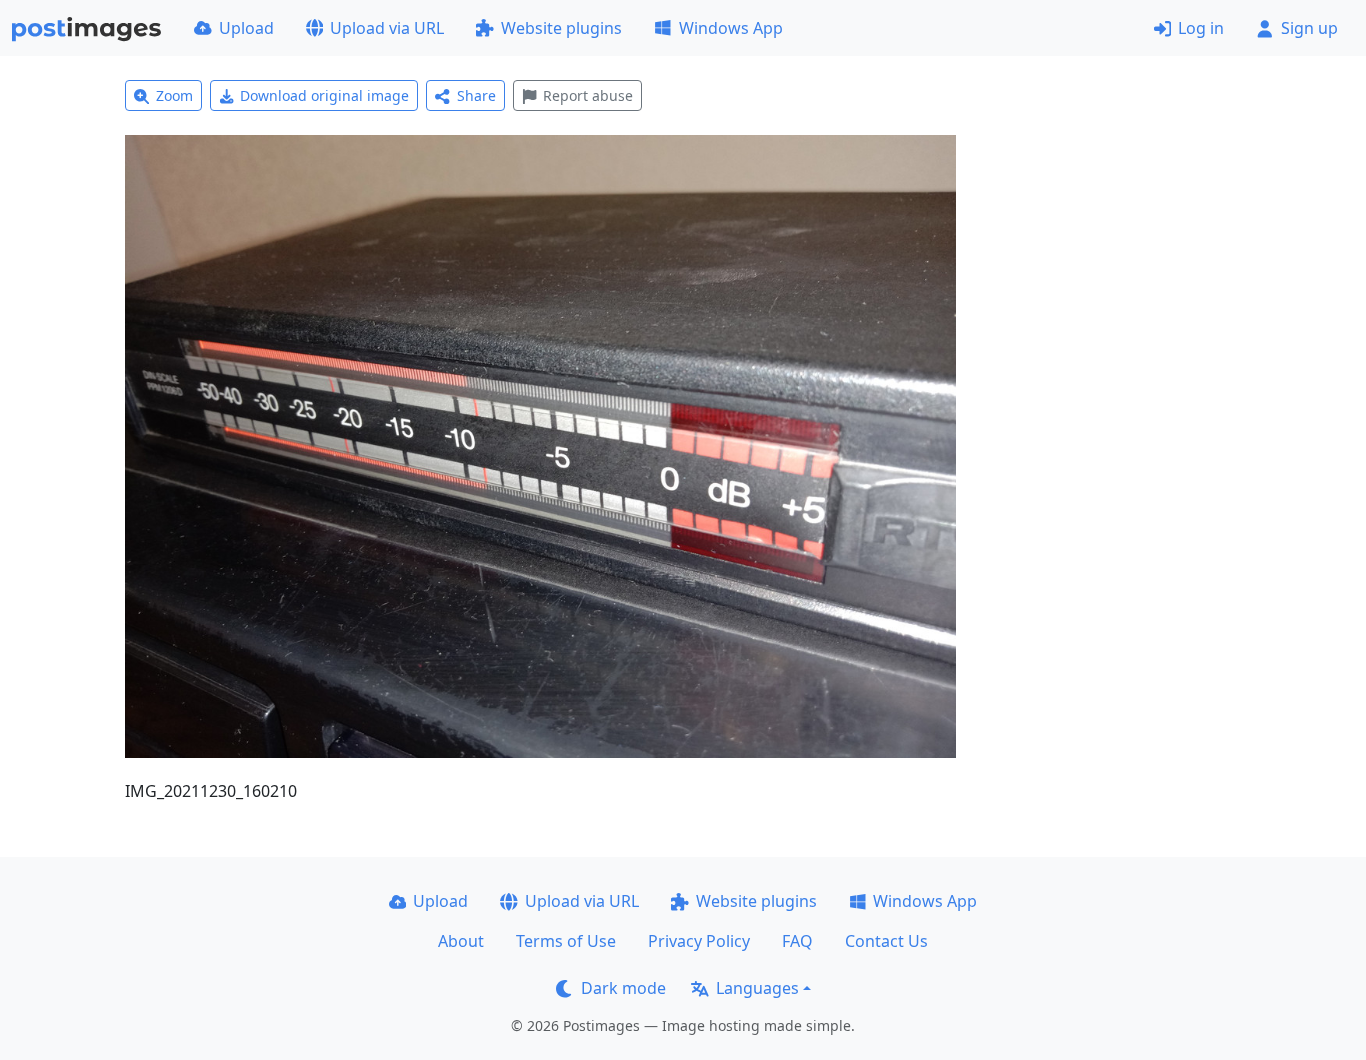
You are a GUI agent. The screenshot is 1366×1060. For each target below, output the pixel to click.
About (461, 941)
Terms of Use (566, 941)
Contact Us (886, 941)
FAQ (797, 941)
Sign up (1309, 28)
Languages (757, 988)
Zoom (174, 95)
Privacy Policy (699, 941)
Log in (1201, 28)
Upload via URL (387, 28)
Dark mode (623, 988)
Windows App (731, 28)
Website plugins (561, 28)
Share (476, 95)
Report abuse (588, 95)
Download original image (324, 95)
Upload (246, 28)
